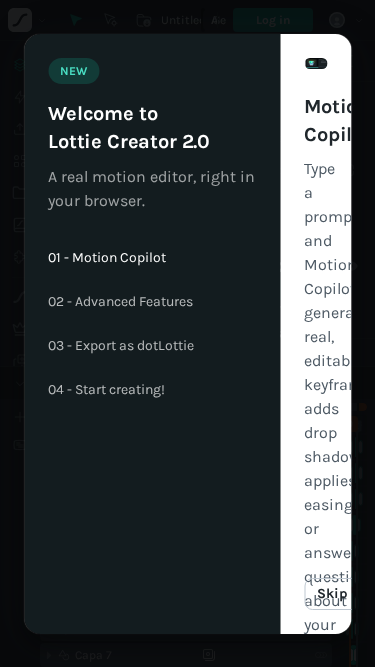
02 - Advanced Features (120, 302)
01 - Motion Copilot (107, 258)
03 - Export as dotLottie (121, 346)
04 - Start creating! (106, 390)
